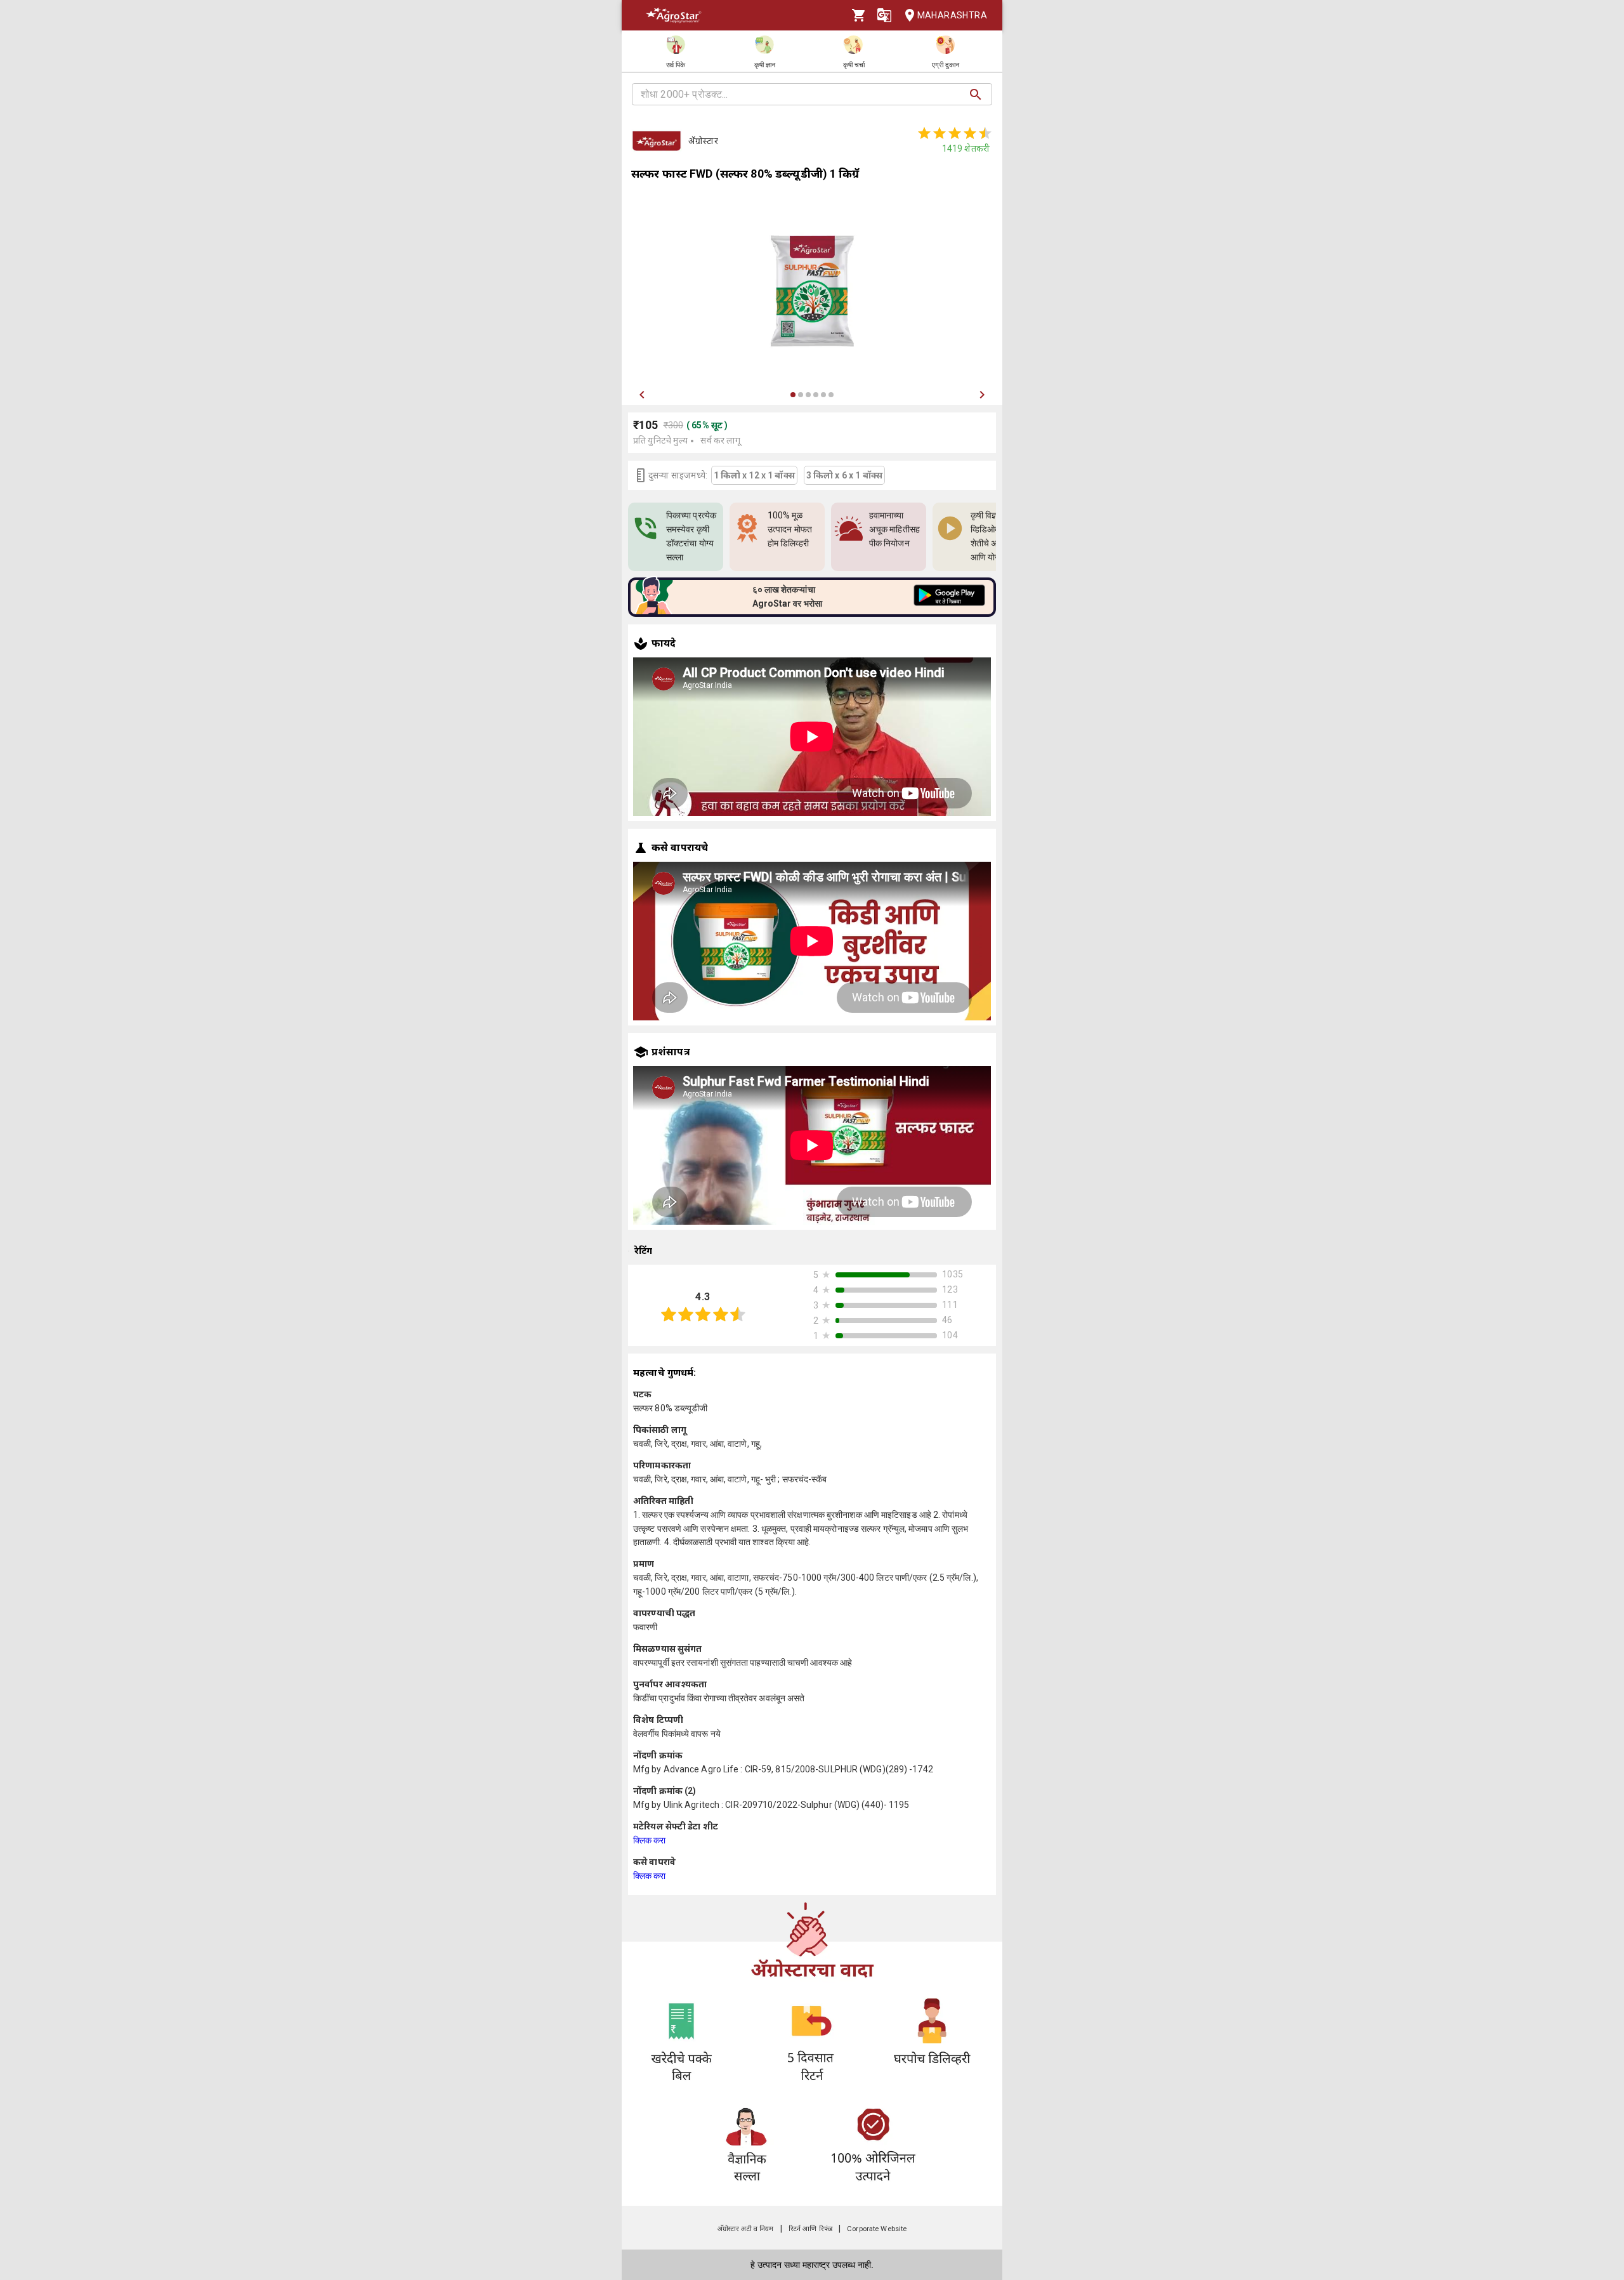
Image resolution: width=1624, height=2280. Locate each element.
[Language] (884, 15)
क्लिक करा (650, 1840)
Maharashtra (952, 15)
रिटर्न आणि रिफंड (810, 2229)
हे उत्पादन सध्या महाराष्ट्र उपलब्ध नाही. (812, 2265)
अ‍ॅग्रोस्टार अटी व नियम (746, 2229)
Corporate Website (877, 2229)
